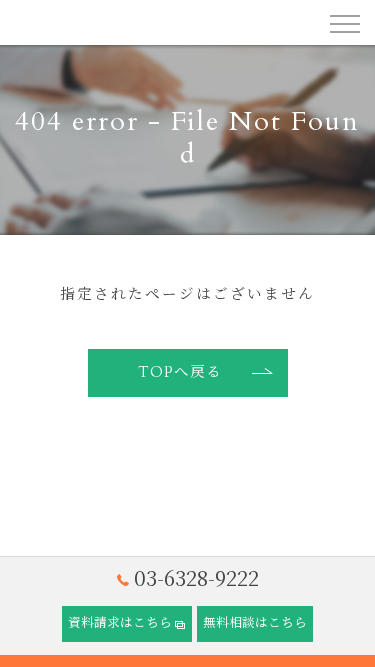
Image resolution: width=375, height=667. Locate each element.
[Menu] (344, 22)
